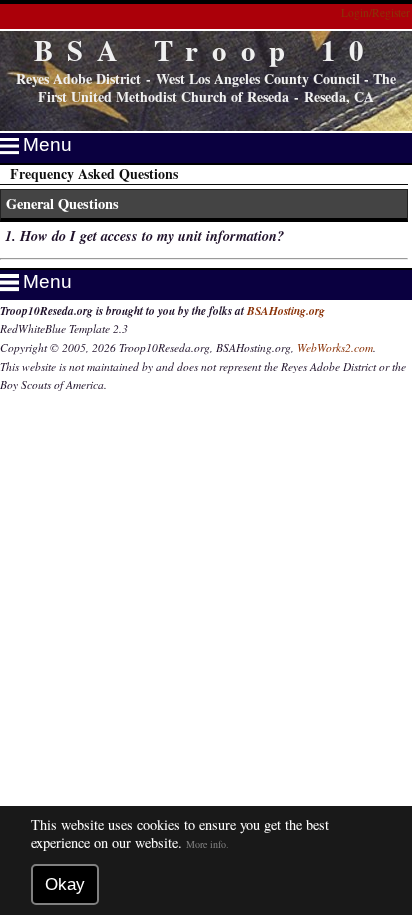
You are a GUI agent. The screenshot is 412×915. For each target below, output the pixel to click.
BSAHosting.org (286, 311)
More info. (207, 844)
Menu (47, 144)
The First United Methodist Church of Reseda (217, 88)
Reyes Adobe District (78, 78)
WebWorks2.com (335, 347)
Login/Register (375, 12)
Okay (65, 884)
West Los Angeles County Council (258, 78)
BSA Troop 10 (206, 50)
